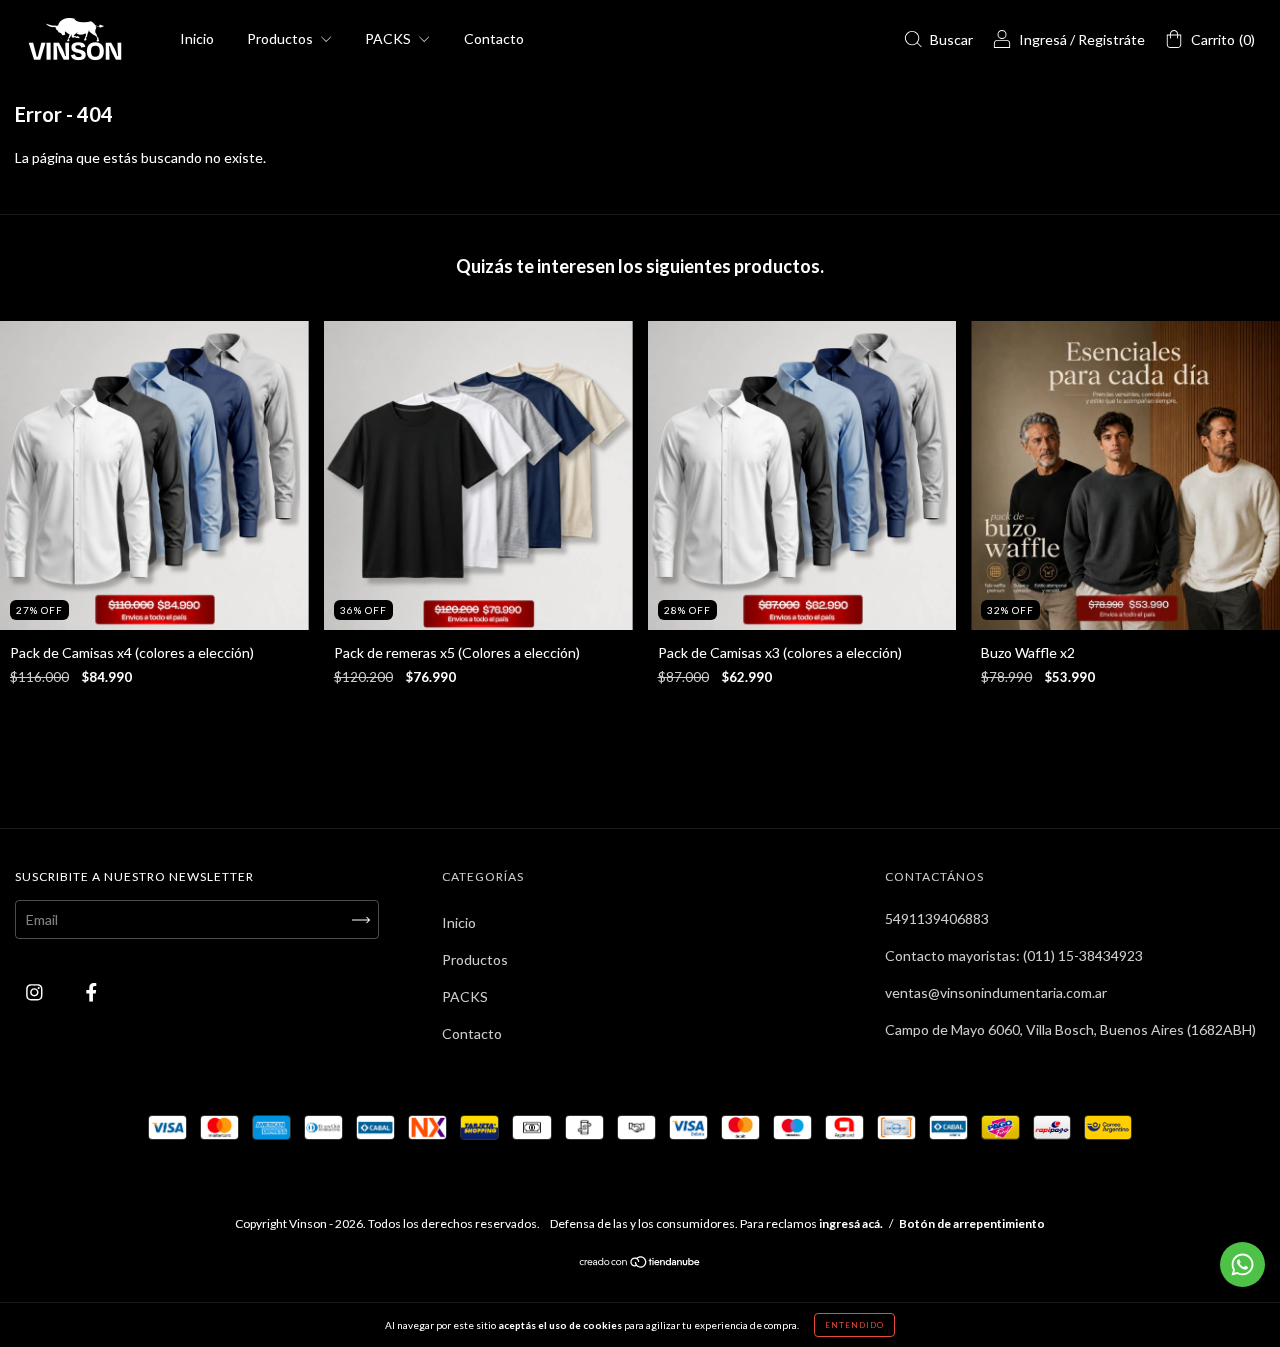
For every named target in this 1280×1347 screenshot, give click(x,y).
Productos (281, 38)
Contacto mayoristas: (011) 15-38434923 (1014, 955)
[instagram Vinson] (36, 992)
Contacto (494, 38)
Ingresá (1043, 39)
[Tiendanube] (640, 1263)
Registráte (1111, 39)
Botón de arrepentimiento (972, 1223)
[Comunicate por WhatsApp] (1242, 1264)
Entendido (854, 1325)
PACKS (389, 38)
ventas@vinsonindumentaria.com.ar (996, 992)
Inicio (197, 38)
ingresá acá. (851, 1223)
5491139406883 (937, 918)
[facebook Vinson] (91, 992)
